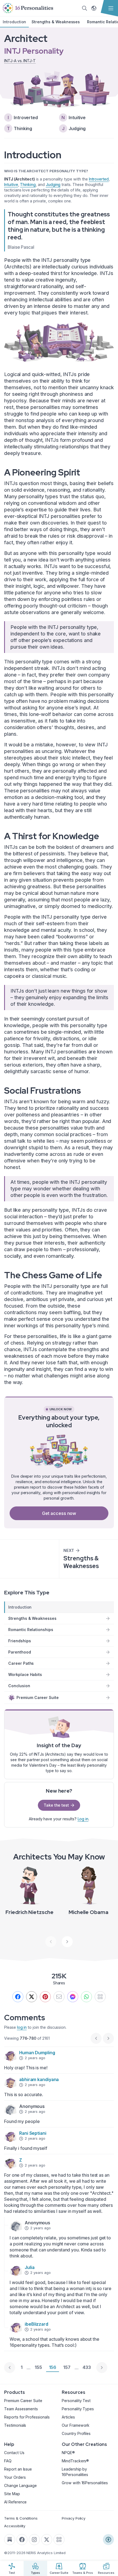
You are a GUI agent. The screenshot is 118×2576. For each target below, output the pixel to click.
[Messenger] (73, 1997)
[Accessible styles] (108, 2540)
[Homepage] (28, 8)
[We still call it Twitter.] (32, 1997)
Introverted (99, 179)
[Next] (67, 1942)
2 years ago (35, 2058)
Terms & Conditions (21, 2518)
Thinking (28, 184)
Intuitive (11, 184)
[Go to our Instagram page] (34, 2540)
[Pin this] (45, 1997)
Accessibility (15, 2526)
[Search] (85, 8)
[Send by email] (59, 1997)
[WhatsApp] (86, 1997)
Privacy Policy (74, 2518)
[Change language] (94, 8)
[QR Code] (59, 2540)
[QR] (100, 1997)
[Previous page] (10, 2368)
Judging (53, 184)
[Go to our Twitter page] (47, 2540)
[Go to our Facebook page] (22, 2540)
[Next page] (102, 2368)
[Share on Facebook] (18, 1997)
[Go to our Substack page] (10, 2540)
